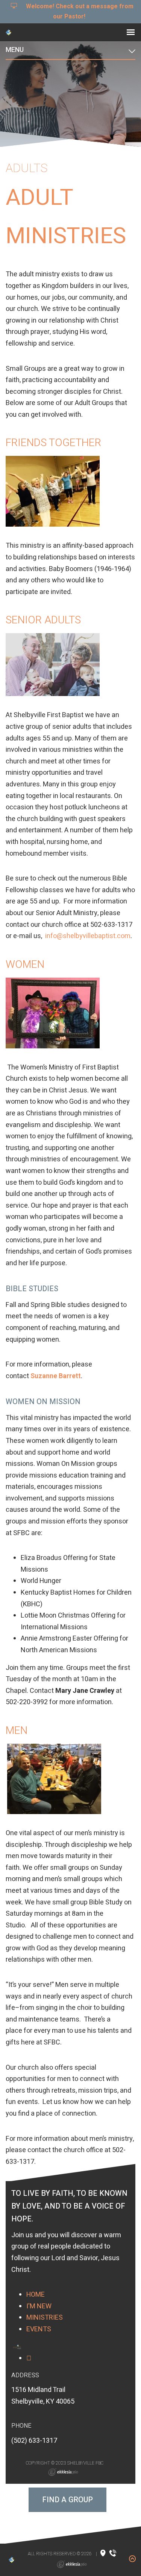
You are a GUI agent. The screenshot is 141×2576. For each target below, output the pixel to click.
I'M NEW (39, 2306)
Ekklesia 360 (63, 2472)
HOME (36, 2295)
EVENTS (39, 2329)
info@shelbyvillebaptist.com (88, 936)
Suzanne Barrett (56, 1376)
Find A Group (67, 2500)
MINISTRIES (45, 2318)
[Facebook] (29, 2358)
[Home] (17, 2347)
